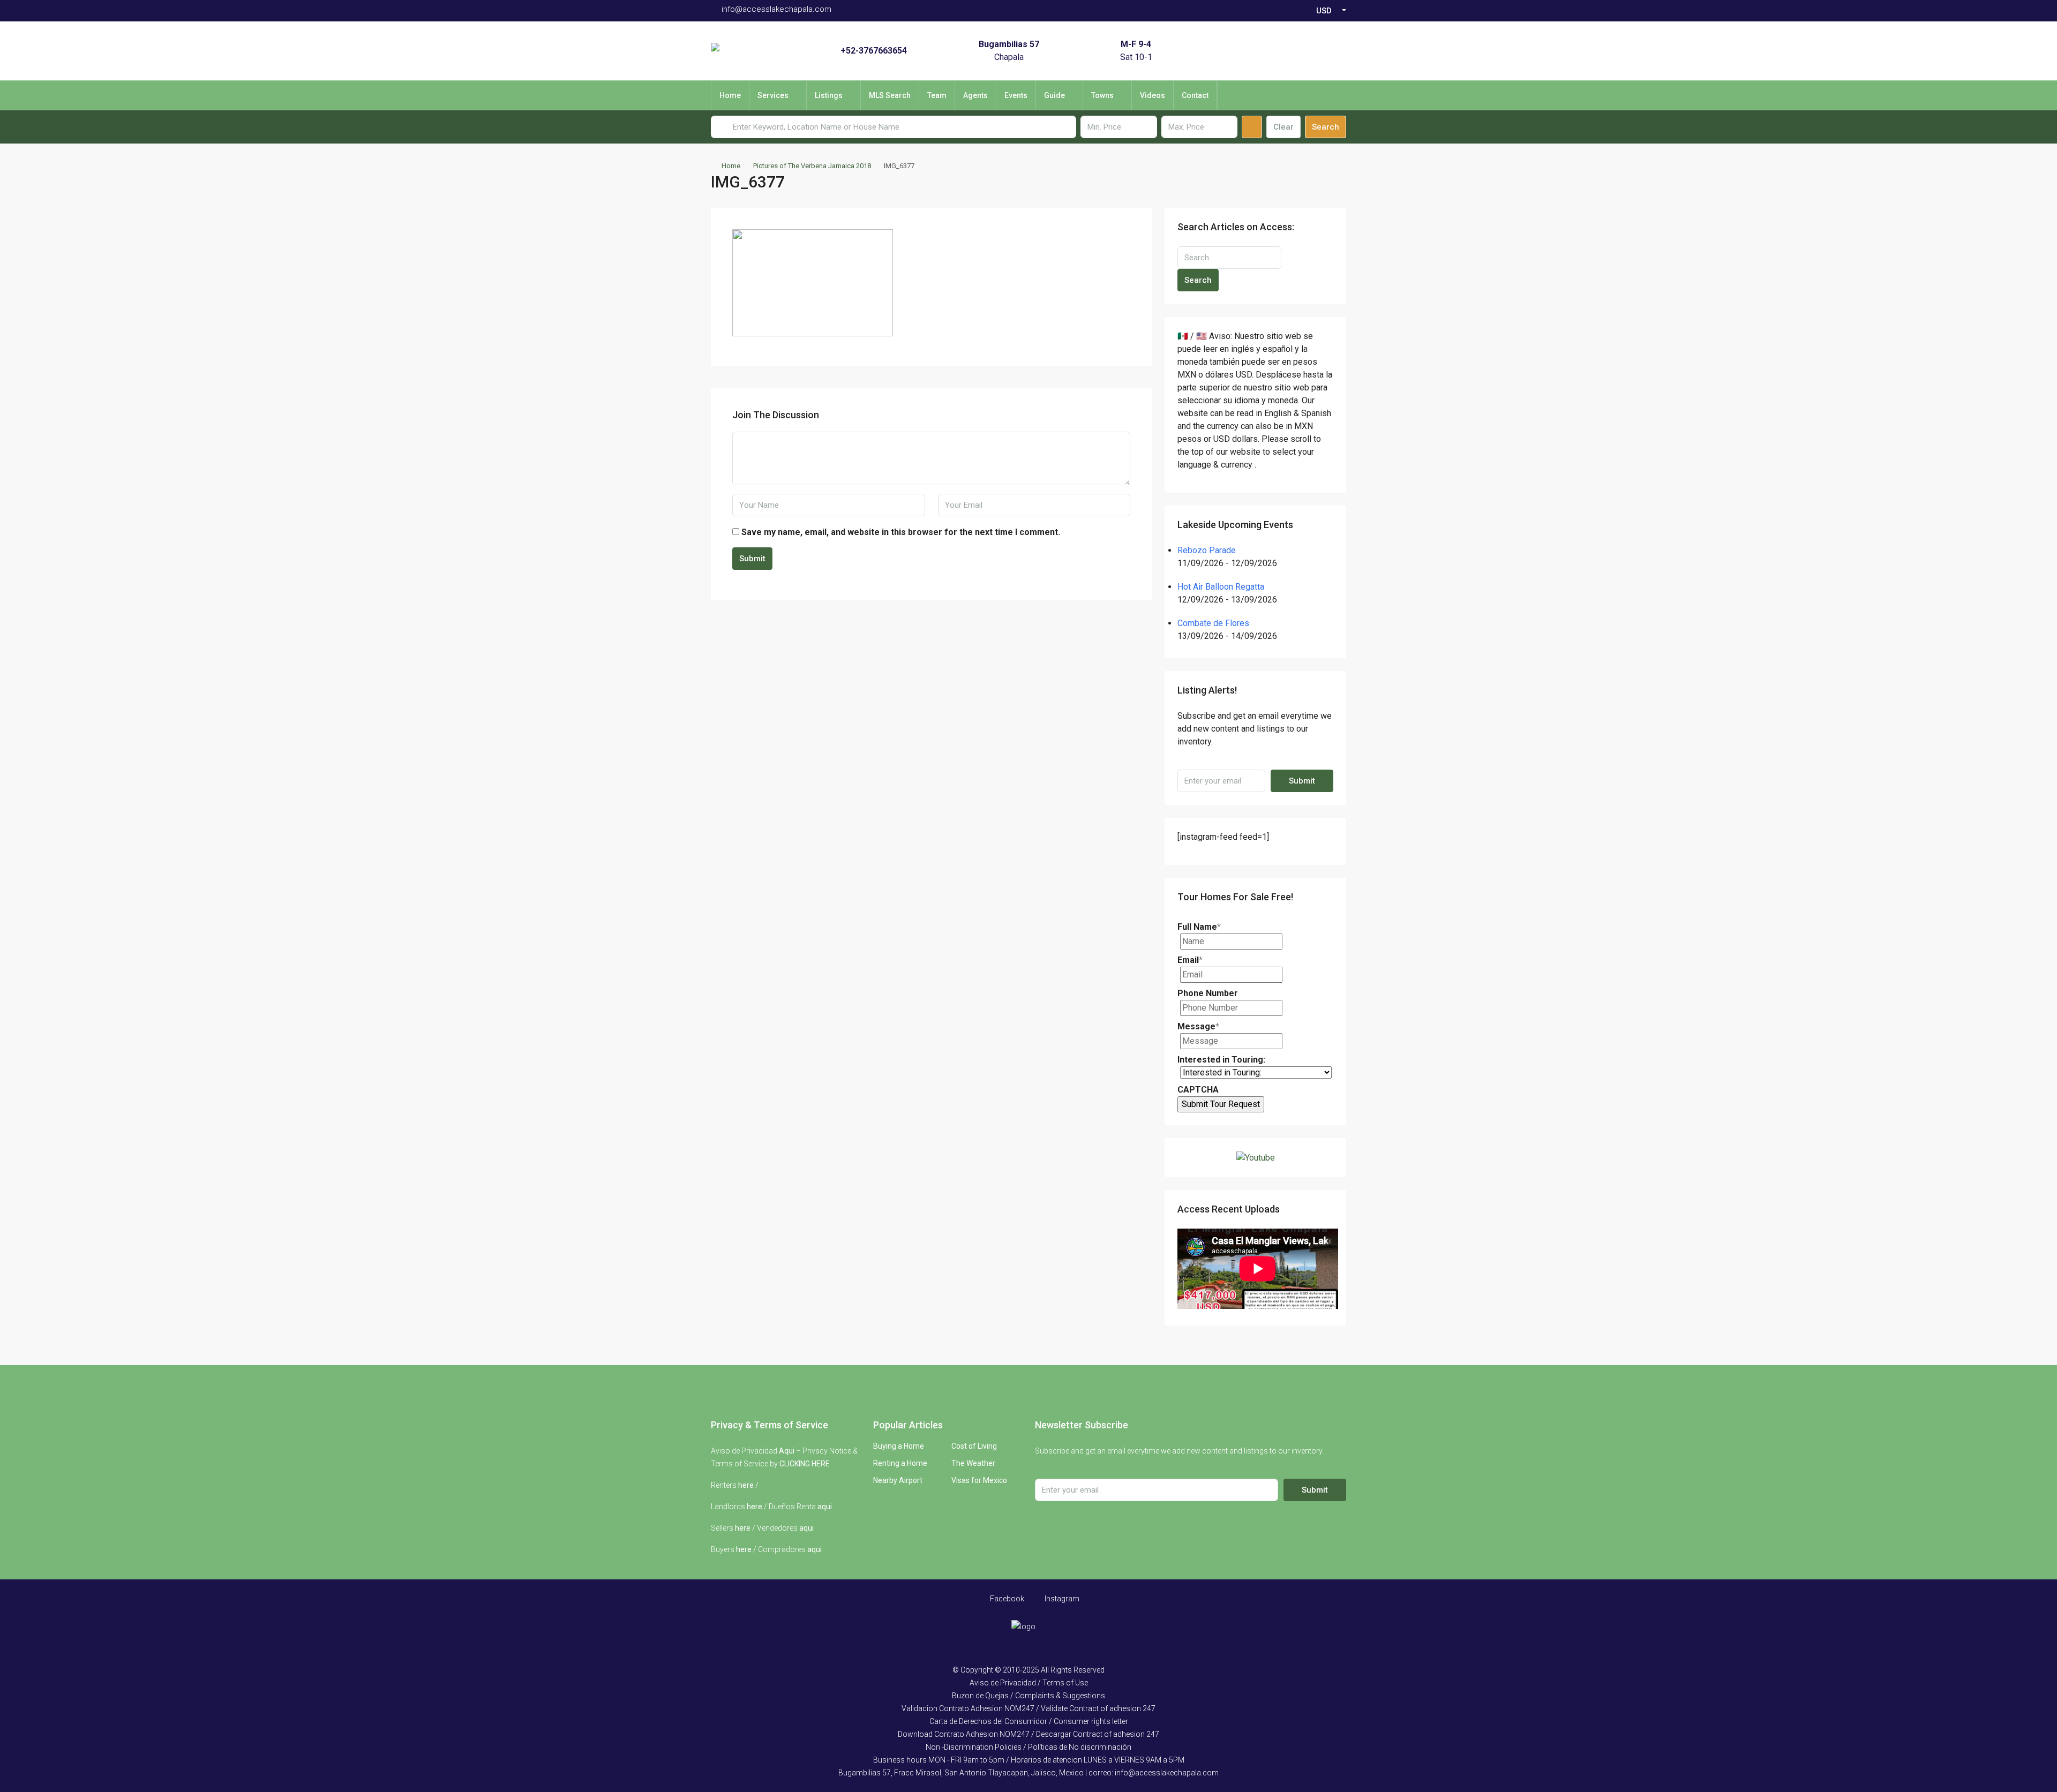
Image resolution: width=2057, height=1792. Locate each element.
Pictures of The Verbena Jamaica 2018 (812, 166)
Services (773, 95)
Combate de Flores (1213, 623)
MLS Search (890, 95)
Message (1198, 1026)
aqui (825, 1507)
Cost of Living (974, 1446)
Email (1190, 960)
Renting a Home (900, 1463)
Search (1326, 127)
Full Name (1199, 927)
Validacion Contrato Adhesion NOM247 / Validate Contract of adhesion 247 (1028, 1708)
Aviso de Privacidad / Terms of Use (1029, 1683)
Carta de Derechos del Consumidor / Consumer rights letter (1029, 1721)
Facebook (1006, 1599)
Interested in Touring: (1221, 1060)
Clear (1283, 127)
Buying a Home (899, 1446)
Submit (752, 559)
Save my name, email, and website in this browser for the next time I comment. (901, 532)
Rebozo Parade (1207, 550)
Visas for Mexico (979, 1480)
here (746, 1485)
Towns (1102, 95)
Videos (1153, 95)
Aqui (787, 1451)
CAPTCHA (1198, 1090)
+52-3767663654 (874, 51)
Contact (1195, 95)
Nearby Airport (898, 1480)
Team (937, 95)
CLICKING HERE (805, 1464)
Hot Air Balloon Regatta (1221, 587)
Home (730, 95)
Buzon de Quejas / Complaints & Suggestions (1028, 1696)
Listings (829, 95)
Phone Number (1208, 993)
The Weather (973, 1463)
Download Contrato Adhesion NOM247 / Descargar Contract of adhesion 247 (1028, 1734)
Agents (975, 95)
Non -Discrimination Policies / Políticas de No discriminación (1028, 1747)
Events (1016, 95)
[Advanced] (1252, 127)
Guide (1054, 95)
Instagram (1061, 1599)
